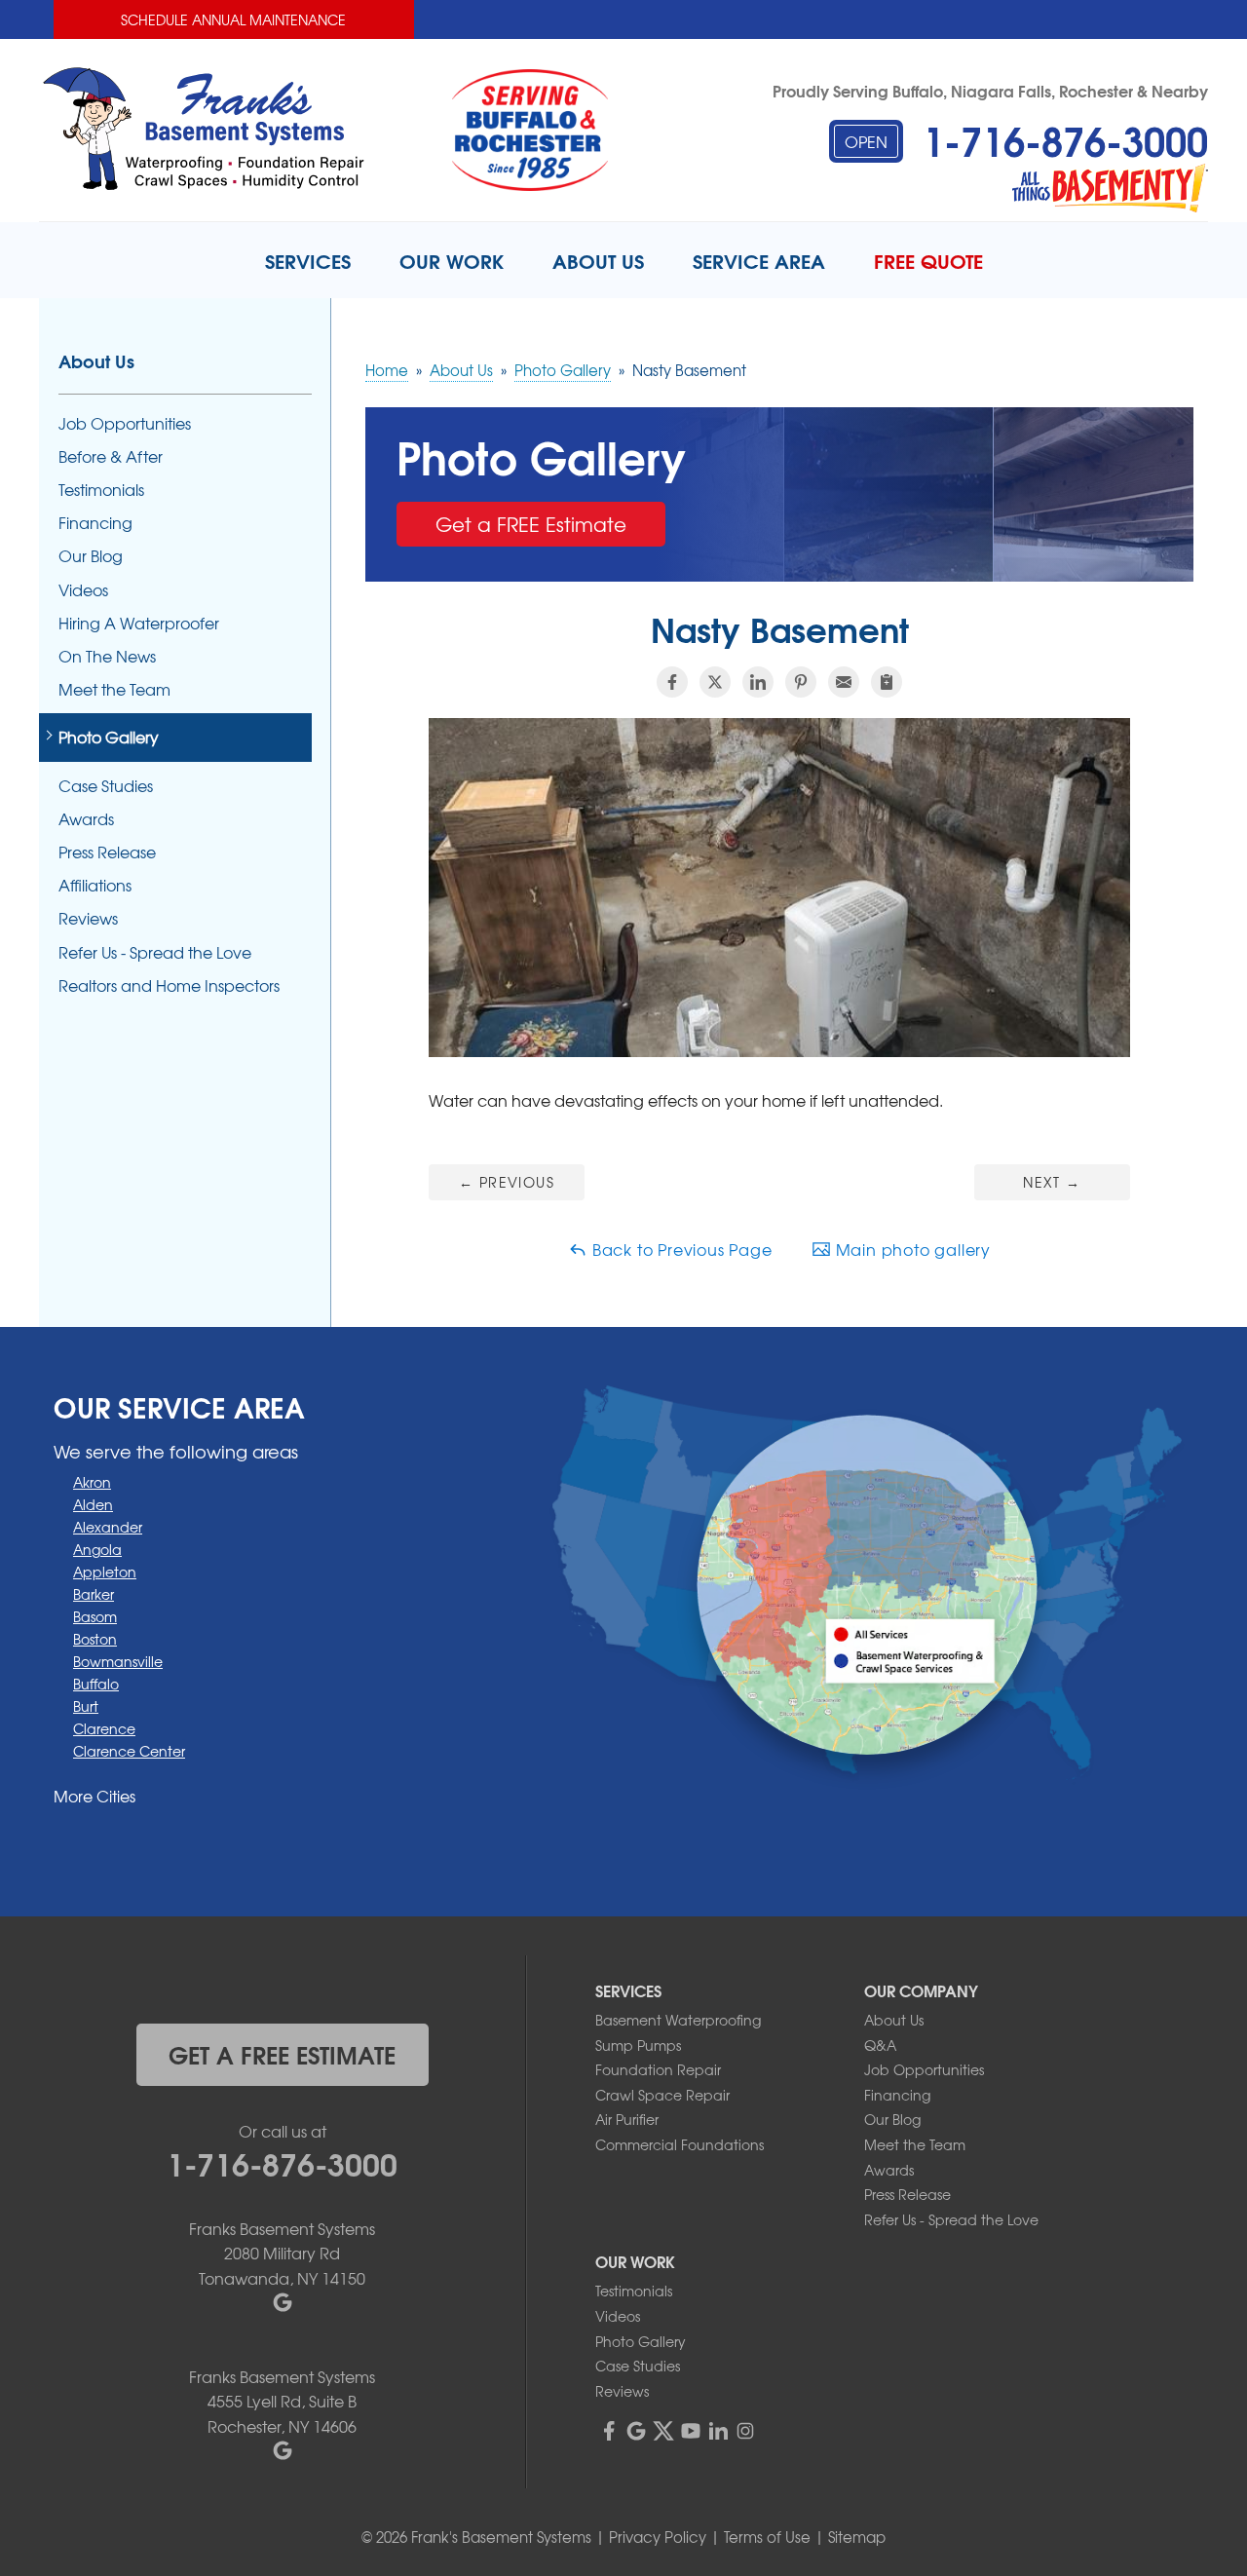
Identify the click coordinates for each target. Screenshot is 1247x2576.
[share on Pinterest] (801, 682)
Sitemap (857, 2537)
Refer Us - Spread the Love (155, 952)
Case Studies (106, 786)
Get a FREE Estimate (531, 524)
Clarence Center (129, 1751)
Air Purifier (627, 2119)
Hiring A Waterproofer (139, 623)
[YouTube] (691, 2431)
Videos (83, 590)
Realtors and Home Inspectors (169, 985)
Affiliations (95, 885)
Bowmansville (118, 1661)
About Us (96, 360)
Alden (93, 1504)
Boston (95, 1639)
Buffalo (96, 1684)
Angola (97, 1549)
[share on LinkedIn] (758, 682)
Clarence (104, 1728)
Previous (507, 1182)
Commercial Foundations (680, 2144)
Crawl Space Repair (662, 2095)
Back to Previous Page (680, 1249)
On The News (107, 656)
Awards (86, 819)
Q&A (880, 2045)
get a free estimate (282, 2054)
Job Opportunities (125, 423)
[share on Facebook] (672, 682)
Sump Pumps (638, 2045)
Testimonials (101, 490)
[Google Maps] (636, 2431)
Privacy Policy (658, 2537)
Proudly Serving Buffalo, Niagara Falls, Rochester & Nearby (990, 90)
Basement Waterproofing (678, 2020)
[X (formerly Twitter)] (663, 2431)
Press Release (107, 852)
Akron (92, 1482)
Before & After (111, 456)
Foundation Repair (658, 2069)
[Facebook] (609, 2431)
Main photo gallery (911, 1249)
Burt (86, 1706)
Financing (95, 523)
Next (1052, 1182)
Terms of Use (767, 2537)
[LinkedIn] (718, 2431)
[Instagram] (745, 2431)
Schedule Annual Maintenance (233, 19)
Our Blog (91, 556)
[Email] (844, 682)
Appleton (105, 1572)
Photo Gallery (109, 737)
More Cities (94, 1796)
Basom (95, 1616)
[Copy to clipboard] (887, 682)
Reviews (88, 918)
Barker (94, 1594)
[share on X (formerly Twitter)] (715, 682)
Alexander (108, 1527)
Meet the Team (114, 689)
